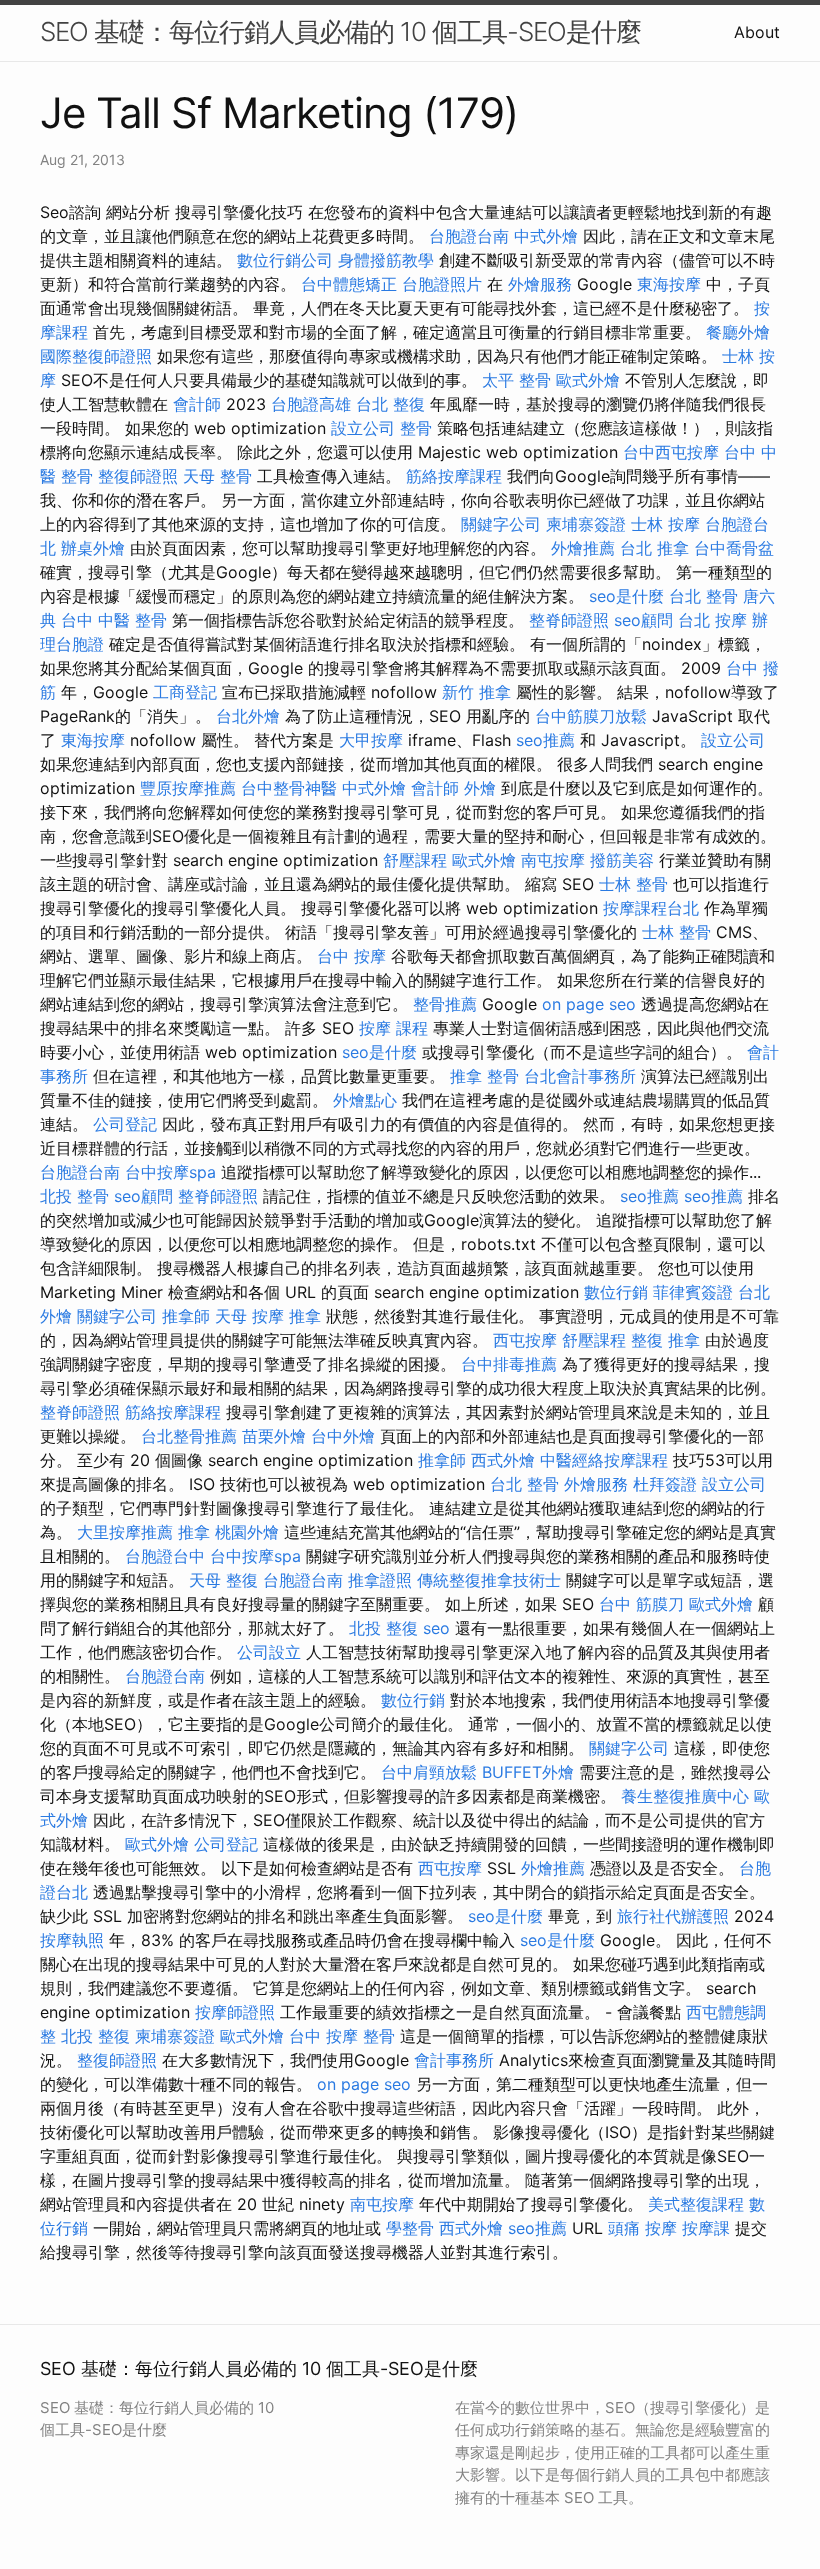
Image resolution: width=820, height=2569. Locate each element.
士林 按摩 (665, 524)
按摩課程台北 (651, 908)
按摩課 (706, 2228)
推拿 (305, 1316)
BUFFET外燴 (528, 1772)
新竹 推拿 (476, 692)
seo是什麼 (626, 596)
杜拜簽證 (665, 1484)
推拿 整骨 (484, 1076)
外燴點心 (365, 1100)
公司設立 (269, 1652)
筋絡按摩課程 (454, 476)
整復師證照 (138, 476)
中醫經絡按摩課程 (604, 1460)
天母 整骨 (217, 476)
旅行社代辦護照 (673, 1916)
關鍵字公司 (501, 524)
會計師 (197, 404)
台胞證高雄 (311, 404)
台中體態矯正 (349, 284)
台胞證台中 (165, 1556)
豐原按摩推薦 (188, 788)
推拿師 (186, 1316)
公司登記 (125, 1124)
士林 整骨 (633, 884)
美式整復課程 (696, 2204)
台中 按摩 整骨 (342, 2036)
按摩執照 (72, 1940)
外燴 (480, 788)
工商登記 (185, 692)
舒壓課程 (415, 860)
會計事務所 (454, 2060)
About (757, 32)
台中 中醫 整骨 (114, 620)
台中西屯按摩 (671, 452)
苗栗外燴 (274, 1436)
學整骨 (410, 2228)
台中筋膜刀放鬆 (591, 716)
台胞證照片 (442, 284)
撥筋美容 (622, 860)
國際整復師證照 (96, 356)
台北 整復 (390, 404)
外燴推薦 (583, 548)
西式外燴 (503, 1460)
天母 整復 (223, 1580)
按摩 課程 (393, 1028)
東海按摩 (669, 284)
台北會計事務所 (580, 1076)
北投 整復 (383, 1628)
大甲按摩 (371, 740)
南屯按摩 (553, 860)
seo (436, 1628)
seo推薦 (545, 740)
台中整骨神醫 (289, 788)
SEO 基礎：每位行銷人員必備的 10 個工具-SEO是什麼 (340, 31)
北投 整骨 (74, 1196)
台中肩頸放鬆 (429, 1772)
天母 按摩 (249, 1316)
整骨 (416, 428)
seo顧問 (643, 620)
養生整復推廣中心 (685, 1796)
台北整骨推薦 (189, 1436)
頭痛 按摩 (642, 2228)
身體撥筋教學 (386, 260)
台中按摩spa (170, 1172)
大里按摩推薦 (125, 1532)
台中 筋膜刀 (641, 1604)
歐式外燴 (588, 380)
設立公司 (363, 428)
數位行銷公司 (285, 260)
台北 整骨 (703, 596)
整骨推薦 (445, 1004)
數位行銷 (616, 1292)
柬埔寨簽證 (586, 524)
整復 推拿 (665, 1340)
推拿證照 (380, 1580)
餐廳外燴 (738, 332)
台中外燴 (343, 1436)
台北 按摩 (712, 620)
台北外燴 (248, 716)
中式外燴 (546, 236)
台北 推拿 (654, 548)
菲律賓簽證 (693, 1292)
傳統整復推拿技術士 (489, 1580)
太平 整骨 (516, 380)
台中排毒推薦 (509, 1364)
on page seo (589, 1004)
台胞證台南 (469, 236)
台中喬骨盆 (734, 548)
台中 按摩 (351, 956)
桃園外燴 (247, 1532)
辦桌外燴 (93, 548)
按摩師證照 (235, 2012)
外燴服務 (540, 284)
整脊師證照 (569, 620)
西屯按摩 (525, 1340)
